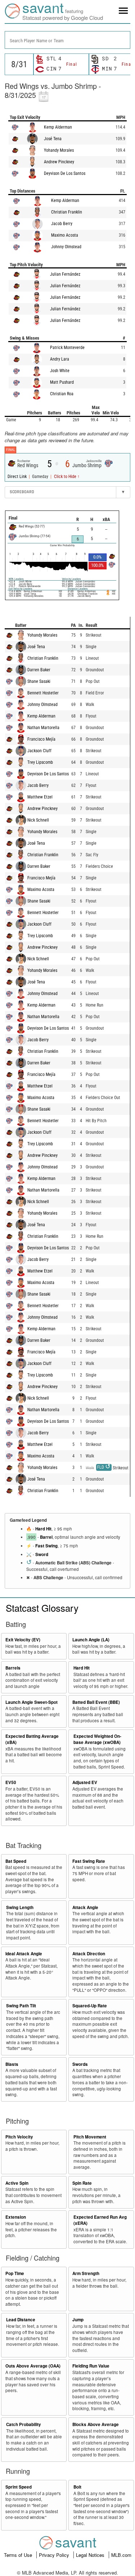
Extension (16, 2217)
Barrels (13, 1668)
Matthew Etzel (40, 797)
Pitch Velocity (19, 2137)
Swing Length (20, 1907)
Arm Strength (86, 2273)
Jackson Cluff (39, 751)
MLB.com (121, 2555)
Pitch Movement (90, 2137)
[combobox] (67, 40)
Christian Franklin (67, 212)
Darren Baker (39, 670)
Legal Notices (91, 2555)
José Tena (53, 139)
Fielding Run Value (91, 2366)
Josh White (60, 371)
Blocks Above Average (96, 2424)
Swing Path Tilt (21, 2006)
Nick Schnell (38, 820)
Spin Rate (82, 2183)
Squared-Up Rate (90, 2006)
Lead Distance (21, 2320)
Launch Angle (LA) (91, 1640)
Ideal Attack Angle (24, 1954)
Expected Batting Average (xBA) (32, 1739)
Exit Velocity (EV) (23, 1640)
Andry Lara (60, 359)
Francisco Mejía (41, 739)
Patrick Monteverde (67, 348)
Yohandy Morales (59, 150)
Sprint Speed (19, 2487)
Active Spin (17, 2183)
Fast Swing (46, 1546)
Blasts (12, 2064)
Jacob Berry (62, 224)
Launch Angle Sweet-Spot (31, 1702)
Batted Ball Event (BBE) (96, 1702)
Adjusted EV (85, 1782)
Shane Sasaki (39, 681)
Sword (42, 1554)
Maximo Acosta (65, 235)
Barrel (46, 1537)
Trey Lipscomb (40, 762)
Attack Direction (89, 1954)
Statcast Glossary (42, 1608)
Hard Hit (43, 1529)
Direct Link (18, 477)
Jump (78, 2320)
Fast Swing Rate (89, 1861)
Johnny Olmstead (66, 247)
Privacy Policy (55, 2555)
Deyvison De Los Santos (65, 173)
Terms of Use (19, 2555)
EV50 (11, 1782)
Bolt (77, 2487)
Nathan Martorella (43, 728)
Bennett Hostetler (43, 693)
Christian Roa (62, 394)
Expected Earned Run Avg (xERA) (100, 2220)
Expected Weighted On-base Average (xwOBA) (97, 1739)
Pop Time (15, 2273)
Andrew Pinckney (59, 162)
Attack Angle (85, 1907)
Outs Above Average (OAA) (33, 2366)
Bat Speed (16, 1861)
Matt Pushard (62, 382)
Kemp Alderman (58, 127)
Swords (80, 2064)
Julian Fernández (65, 274)
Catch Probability (24, 2424)
